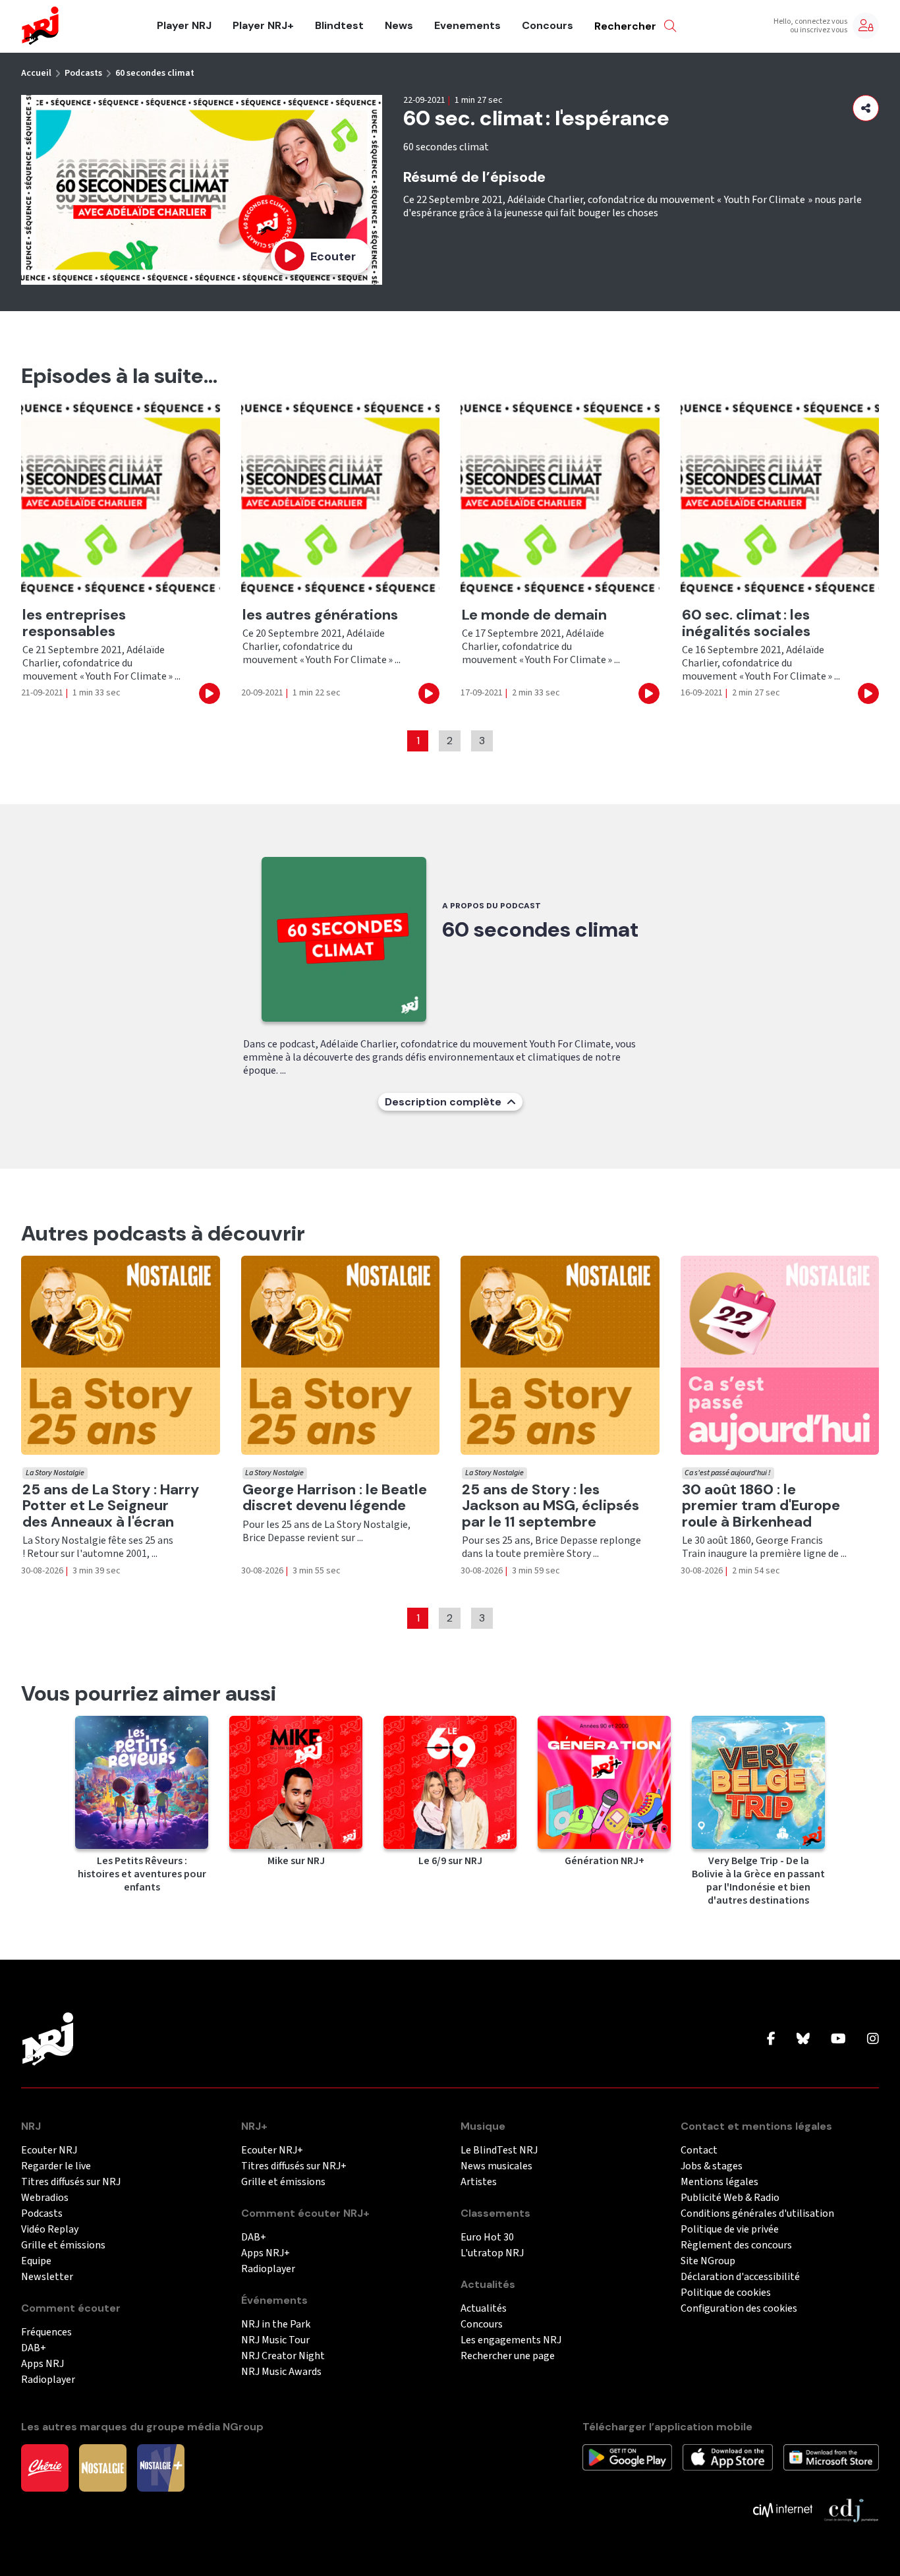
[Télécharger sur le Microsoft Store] (831, 2457)
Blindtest (339, 26)
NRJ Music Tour (275, 2340)
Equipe (36, 2261)
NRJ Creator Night (283, 2356)
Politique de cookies (726, 2293)
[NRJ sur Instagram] (873, 2039)
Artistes (479, 2182)
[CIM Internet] (783, 2509)
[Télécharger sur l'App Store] (727, 2457)
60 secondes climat (155, 73)
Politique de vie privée (730, 2230)
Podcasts (83, 73)
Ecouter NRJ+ (272, 2151)
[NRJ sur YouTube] (838, 2039)
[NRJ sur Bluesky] (803, 2039)
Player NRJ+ (263, 26)
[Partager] (866, 108)
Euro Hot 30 (487, 2238)
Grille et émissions (63, 2245)
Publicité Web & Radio (730, 2198)
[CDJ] (851, 2509)
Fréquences (46, 2332)
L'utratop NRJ (492, 2253)
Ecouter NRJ (49, 2151)
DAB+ (34, 2348)
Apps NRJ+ (266, 2253)
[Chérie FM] (45, 2467)
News (399, 26)
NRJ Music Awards (281, 2372)
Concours (548, 26)
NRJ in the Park (276, 2325)
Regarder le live (56, 2166)
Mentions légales (719, 2182)
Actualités (484, 2309)
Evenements (467, 26)
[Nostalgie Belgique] (103, 2467)
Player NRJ (184, 26)
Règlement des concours (736, 2245)
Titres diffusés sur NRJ (71, 2182)
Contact (699, 2151)
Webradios (45, 2198)
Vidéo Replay (50, 2230)
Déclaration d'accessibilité (740, 2277)
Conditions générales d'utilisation (757, 2214)
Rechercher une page (508, 2356)
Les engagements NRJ (511, 2340)
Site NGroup (708, 2261)
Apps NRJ (42, 2364)
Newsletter (47, 2277)
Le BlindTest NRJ (499, 2151)
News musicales (496, 2166)
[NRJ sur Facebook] (771, 2039)
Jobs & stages (712, 2166)
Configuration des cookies (739, 2309)
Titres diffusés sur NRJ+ (294, 2166)
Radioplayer (48, 2380)
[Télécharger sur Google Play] (627, 2457)
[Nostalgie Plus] (161, 2467)
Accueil (36, 73)
